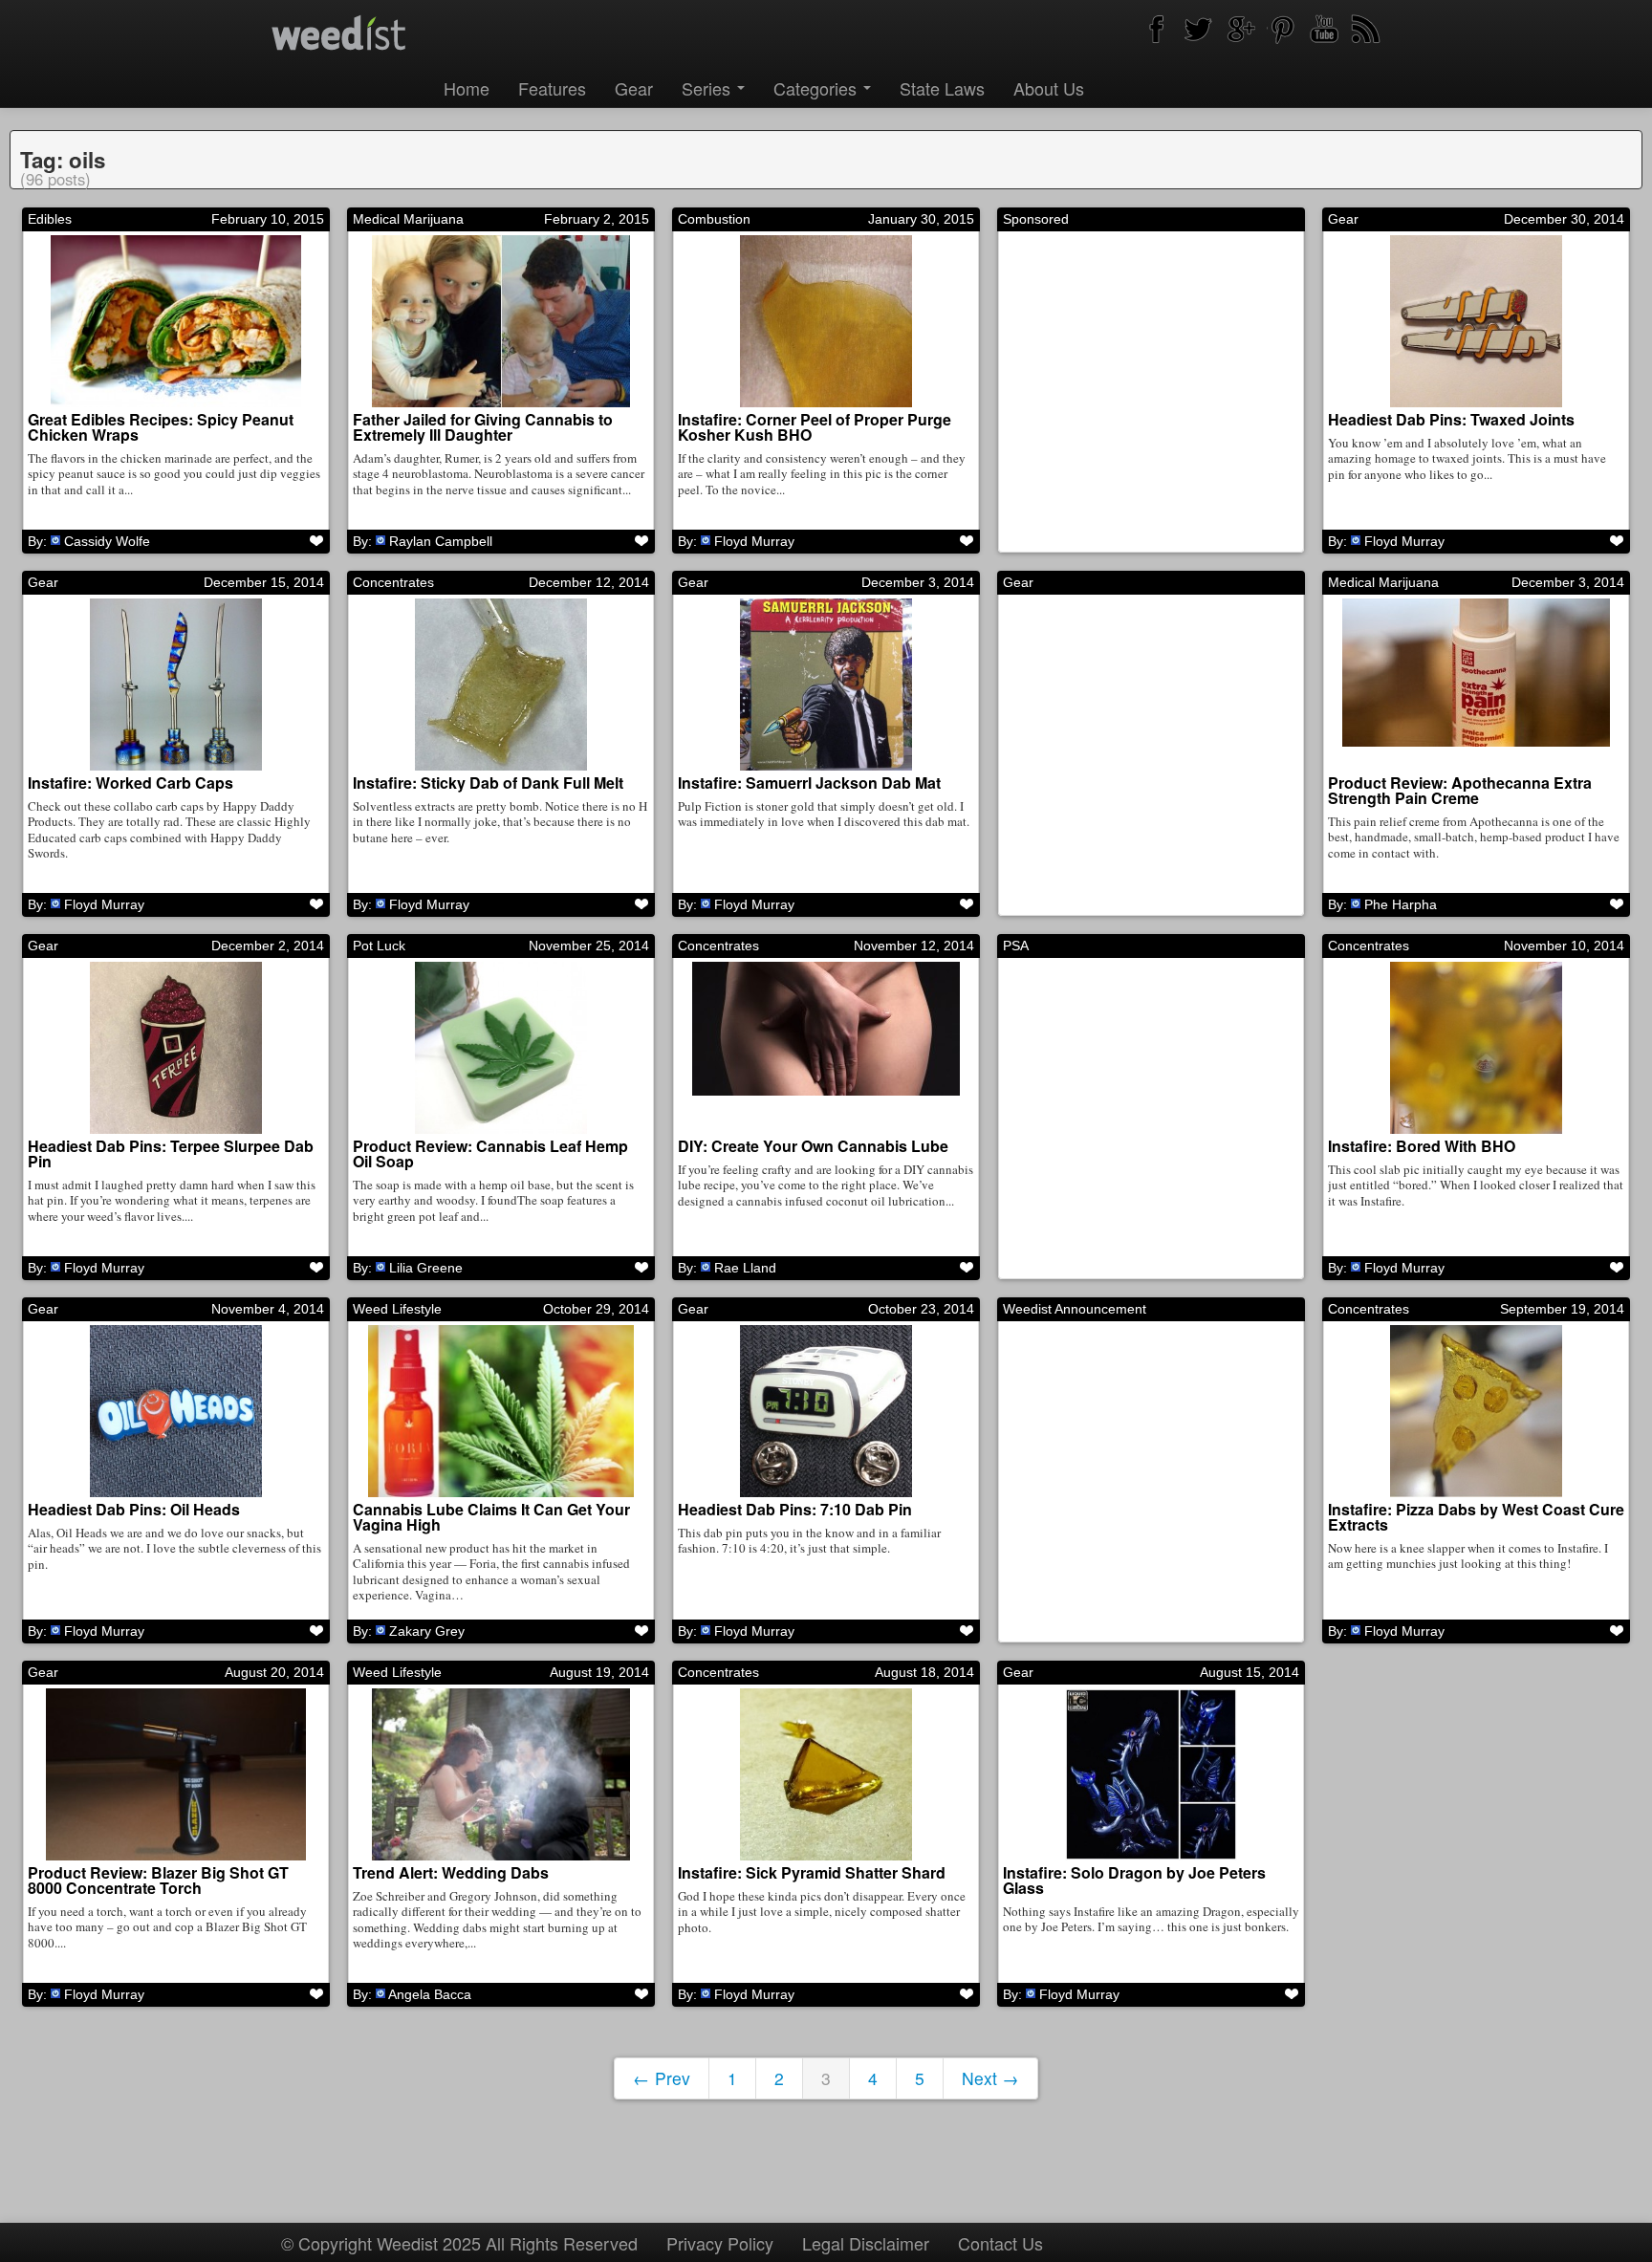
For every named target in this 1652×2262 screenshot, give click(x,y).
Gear (634, 88)
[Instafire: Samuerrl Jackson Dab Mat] (826, 685)
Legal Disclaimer (866, 2243)
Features (552, 88)
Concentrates (393, 582)
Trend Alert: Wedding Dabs (451, 1872)
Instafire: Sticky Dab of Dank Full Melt (488, 783)
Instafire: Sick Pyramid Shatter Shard (812, 1872)
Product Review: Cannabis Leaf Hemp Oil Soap (490, 1153)
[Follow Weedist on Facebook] (1156, 29)
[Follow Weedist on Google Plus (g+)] (1240, 29)
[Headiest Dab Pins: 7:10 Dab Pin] (826, 1411)
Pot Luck (379, 946)
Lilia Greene (426, 1268)
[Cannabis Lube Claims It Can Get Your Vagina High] (501, 1411)
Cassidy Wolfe (107, 541)
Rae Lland (745, 1268)
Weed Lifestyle (397, 1309)
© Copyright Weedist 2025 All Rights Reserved (459, 2243)
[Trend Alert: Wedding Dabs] (501, 1774)
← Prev (662, 2078)
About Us (1049, 88)
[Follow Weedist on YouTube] (1324, 29)
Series (708, 88)
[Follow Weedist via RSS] (1366, 29)
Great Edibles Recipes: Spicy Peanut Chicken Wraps (161, 427)
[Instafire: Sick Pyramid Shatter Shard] (826, 1774)
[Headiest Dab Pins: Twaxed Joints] (1476, 321)
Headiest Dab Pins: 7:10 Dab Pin (795, 1509)
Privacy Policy (720, 2243)
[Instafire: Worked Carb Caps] (176, 685)
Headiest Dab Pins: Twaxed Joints (1451, 419)
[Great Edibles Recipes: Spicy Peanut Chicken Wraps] (176, 321)
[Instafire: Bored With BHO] (1476, 1048)
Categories (817, 88)
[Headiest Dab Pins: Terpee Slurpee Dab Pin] (176, 1048)
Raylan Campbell (441, 541)
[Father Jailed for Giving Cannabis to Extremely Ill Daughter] (501, 321)
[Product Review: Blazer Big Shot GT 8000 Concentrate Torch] (176, 1774)
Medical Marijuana (408, 219)
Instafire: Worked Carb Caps (130, 783)
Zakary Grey (427, 1631)
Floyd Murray (754, 541)
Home (467, 88)
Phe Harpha (1401, 904)
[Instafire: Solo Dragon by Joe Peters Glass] (1151, 1774)
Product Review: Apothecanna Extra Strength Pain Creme (1460, 790)
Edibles (50, 219)
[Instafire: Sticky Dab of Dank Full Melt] (501, 685)
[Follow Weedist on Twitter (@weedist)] (1198, 29)
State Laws (942, 88)
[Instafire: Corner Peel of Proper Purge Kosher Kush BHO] (826, 321)
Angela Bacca (430, 1994)
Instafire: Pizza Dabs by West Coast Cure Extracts (1476, 1517)
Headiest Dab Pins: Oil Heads (134, 1509)
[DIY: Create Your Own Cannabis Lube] (826, 1048)
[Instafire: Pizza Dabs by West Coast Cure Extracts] (1476, 1411)
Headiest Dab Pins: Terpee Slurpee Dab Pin (171, 1153)
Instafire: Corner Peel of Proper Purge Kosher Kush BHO (815, 427)
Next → (990, 2078)
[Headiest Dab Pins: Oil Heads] (176, 1411)
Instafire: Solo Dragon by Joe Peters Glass (1134, 1880)
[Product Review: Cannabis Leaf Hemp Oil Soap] (501, 1048)
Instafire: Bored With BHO (1422, 1146)
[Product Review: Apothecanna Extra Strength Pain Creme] (1476, 685)
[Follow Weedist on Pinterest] (1282, 29)
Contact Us (1000, 2243)
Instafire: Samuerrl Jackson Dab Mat (809, 783)
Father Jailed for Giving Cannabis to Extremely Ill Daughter (483, 427)
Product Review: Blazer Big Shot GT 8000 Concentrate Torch (158, 1880)
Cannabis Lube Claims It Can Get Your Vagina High (491, 1517)
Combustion (714, 219)
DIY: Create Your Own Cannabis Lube (813, 1146)
